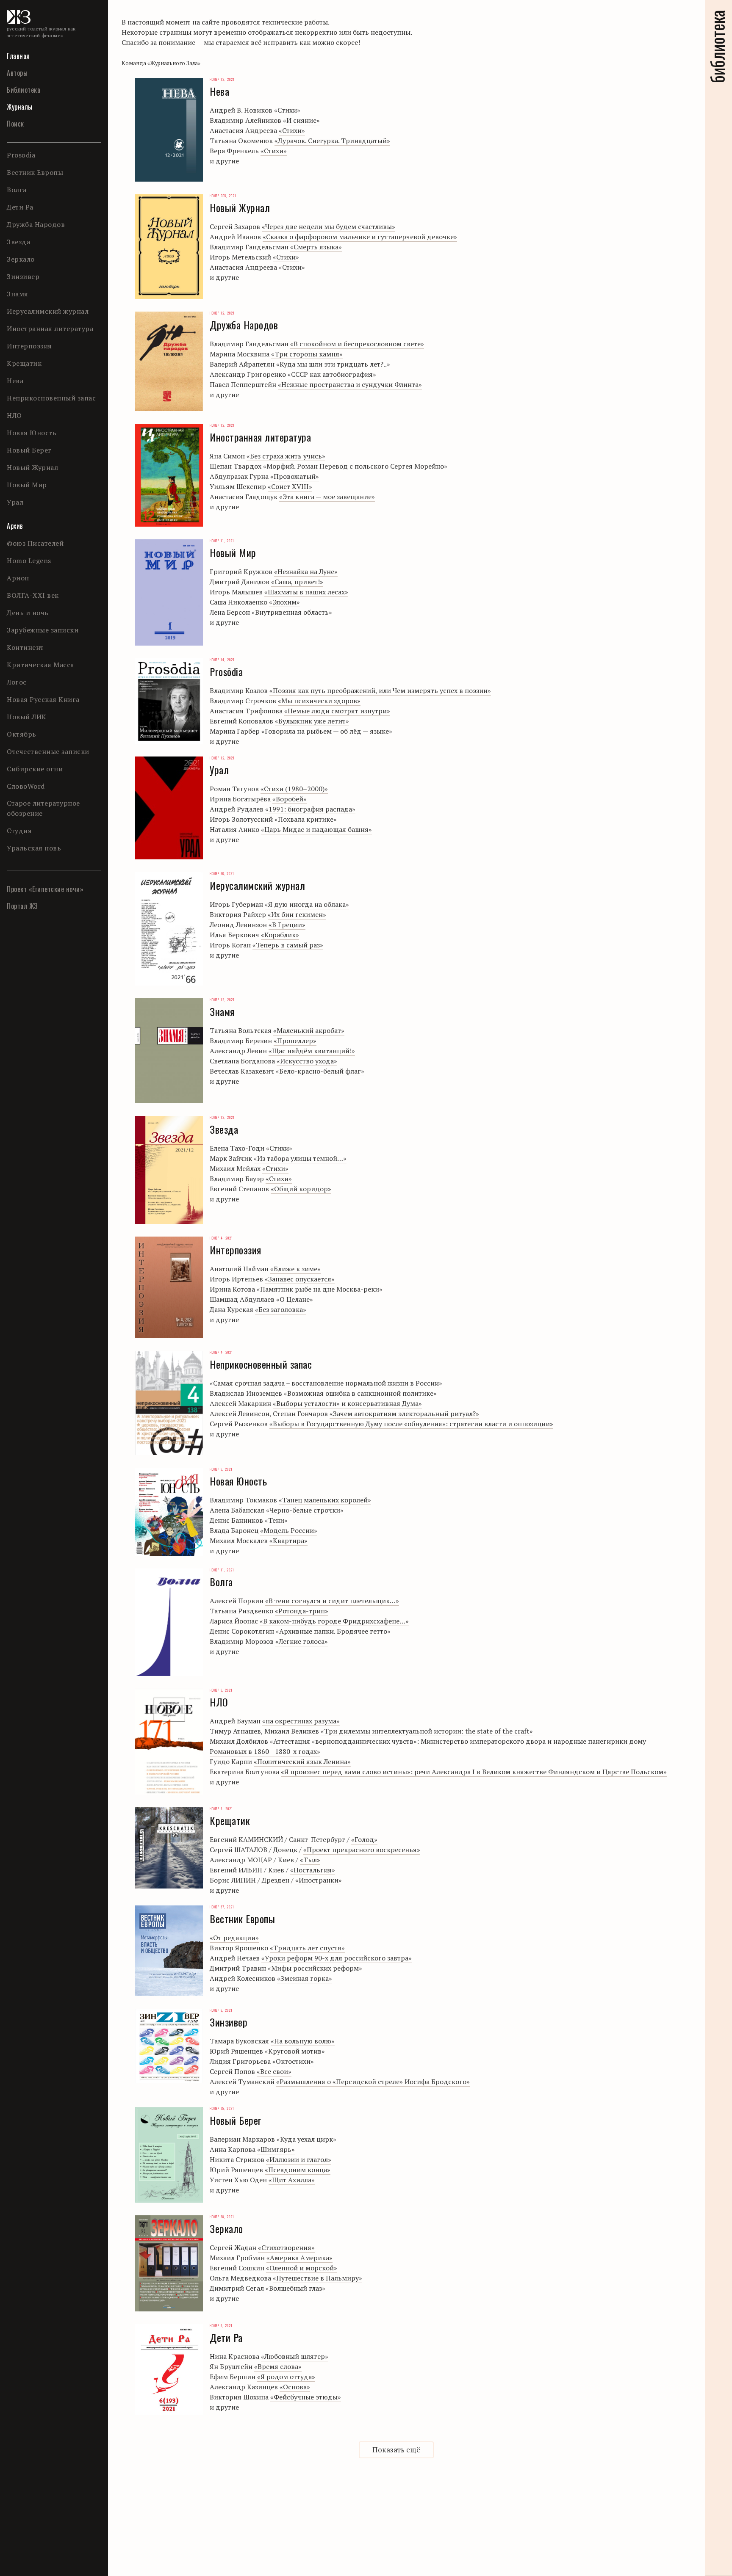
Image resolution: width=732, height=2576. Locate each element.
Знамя (18, 294)
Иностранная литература (50, 329)
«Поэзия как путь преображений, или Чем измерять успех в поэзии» (380, 690)
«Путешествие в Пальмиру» (317, 2278)
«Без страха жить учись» (286, 456)
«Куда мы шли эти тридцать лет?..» (333, 364)
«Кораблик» (280, 935)
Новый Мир (27, 485)
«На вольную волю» (303, 2041)
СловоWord (26, 786)
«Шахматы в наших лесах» (306, 592)
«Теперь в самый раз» (288, 945)
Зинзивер (23, 276)
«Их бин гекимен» (297, 914)
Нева (15, 381)
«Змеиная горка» (305, 1978)
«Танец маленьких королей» (325, 1500)
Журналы (20, 107)
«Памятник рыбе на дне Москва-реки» (320, 1289)
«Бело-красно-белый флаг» (320, 1071)
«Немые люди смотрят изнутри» (337, 711)
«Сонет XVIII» (290, 486)
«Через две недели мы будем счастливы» (329, 226)
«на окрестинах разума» (301, 1721)
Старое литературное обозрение (43, 808)
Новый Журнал (32, 467)
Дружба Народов (36, 224)
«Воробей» (290, 799)
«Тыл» (310, 1860)
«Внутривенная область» (292, 612)
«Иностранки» (319, 1880)
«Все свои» (274, 2071)
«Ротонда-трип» (302, 1611)
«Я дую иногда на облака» (307, 904)
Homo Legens (29, 560)
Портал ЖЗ (22, 906)
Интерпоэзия (29, 346)
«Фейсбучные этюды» (306, 2397)
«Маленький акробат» (309, 1030)
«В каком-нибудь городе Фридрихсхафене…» (334, 1621)
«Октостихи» (293, 2061)
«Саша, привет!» (297, 582)
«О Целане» (295, 1299)
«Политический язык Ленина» (302, 1762)
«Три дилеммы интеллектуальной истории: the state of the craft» (427, 1731)
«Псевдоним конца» (298, 2170)
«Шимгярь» (276, 2149)
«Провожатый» (295, 476)
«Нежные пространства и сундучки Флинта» (350, 384)
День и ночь (28, 613)
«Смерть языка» (316, 247)
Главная (18, 56)
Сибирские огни (35, 769)
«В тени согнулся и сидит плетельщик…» (332, 1601)
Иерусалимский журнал (48, 311)
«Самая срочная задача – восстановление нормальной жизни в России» (326, 1383)
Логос (17, 682)
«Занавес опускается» (300, 1279)
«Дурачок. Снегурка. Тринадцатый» (332, 141)
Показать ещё (396, 2450)
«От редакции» (234, 1938)
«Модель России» (289, 1530)
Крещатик (24, 363)
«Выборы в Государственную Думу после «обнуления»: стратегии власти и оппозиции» (411, 1424)
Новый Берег (29, 450)
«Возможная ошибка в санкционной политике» (360, 1393)
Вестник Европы (35, 172)
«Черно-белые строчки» (305, 1510)
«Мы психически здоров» (319, 701)
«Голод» (364, 1839)
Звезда (18, 242)
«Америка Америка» (299, 2258)
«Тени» (276, 1520)
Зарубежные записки (43, 630)
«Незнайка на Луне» (306, 572)
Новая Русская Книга (43, 699)
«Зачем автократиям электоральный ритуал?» (404, 1414)
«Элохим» (284, 602)
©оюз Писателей (35, 543)
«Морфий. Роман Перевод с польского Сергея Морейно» (355, 466)
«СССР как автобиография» (332, 374)
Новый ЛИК (27, 717)
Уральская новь (34, 848)
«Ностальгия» (313, 1870)
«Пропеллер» (295, 1041)
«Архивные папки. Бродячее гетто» (333, 1631)
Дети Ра (20, 207)
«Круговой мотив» (295, 2051)
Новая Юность (32, 433)
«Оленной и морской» (302, 2268)
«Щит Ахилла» (292, 2180)
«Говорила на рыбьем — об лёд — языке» (327, 731)
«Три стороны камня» (307, 354)
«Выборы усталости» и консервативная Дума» (347, 1403)
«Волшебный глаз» (295, 2288)
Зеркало (21, 259)
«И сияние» (301, 120)
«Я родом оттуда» (286, 2377)
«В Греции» (287, 925)
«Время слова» (278, 2366)
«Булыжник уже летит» (312, 721)
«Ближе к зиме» (295, 1269)
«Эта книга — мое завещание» (327, 497)
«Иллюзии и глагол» (299, 2159)
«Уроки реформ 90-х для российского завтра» (337, 1958)
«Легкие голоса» (302, 1641)
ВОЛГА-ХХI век (33, 595)
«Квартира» (288, 1541)
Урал (15, 502)
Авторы (17, 73)
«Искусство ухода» (307, 1061)
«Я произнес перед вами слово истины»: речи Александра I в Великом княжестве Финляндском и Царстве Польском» (474, 1772)
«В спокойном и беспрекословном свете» (357, 344)
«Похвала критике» (306, 819)
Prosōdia (21, 155)
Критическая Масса (40, 665)
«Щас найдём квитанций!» (312, 1051)
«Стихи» (287, 110)
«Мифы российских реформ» (315, 1968)
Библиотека (24, 90)
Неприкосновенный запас (51, 398)
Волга (17, 190)
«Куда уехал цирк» (306, 2139)
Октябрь (22, 734)
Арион (18, 578)
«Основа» (295, 2387)
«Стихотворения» (286, 2247)
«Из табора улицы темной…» (300, 1158)
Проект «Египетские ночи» (45, 889)
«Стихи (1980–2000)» (294, 789)
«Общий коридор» (301, 1189)
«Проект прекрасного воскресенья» (362, 1850)
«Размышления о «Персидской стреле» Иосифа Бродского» (373, 2082)
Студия (19, 831)
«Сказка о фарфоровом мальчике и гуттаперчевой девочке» (360, 237)
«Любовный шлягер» (295, 2356)
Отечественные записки (48, 751)
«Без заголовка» (281, 1309)
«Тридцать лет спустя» (307, 1948)
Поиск (15, 124)
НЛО (14, 415)
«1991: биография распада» (310, 809)
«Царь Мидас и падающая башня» (316, 829)
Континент (25, 647)
